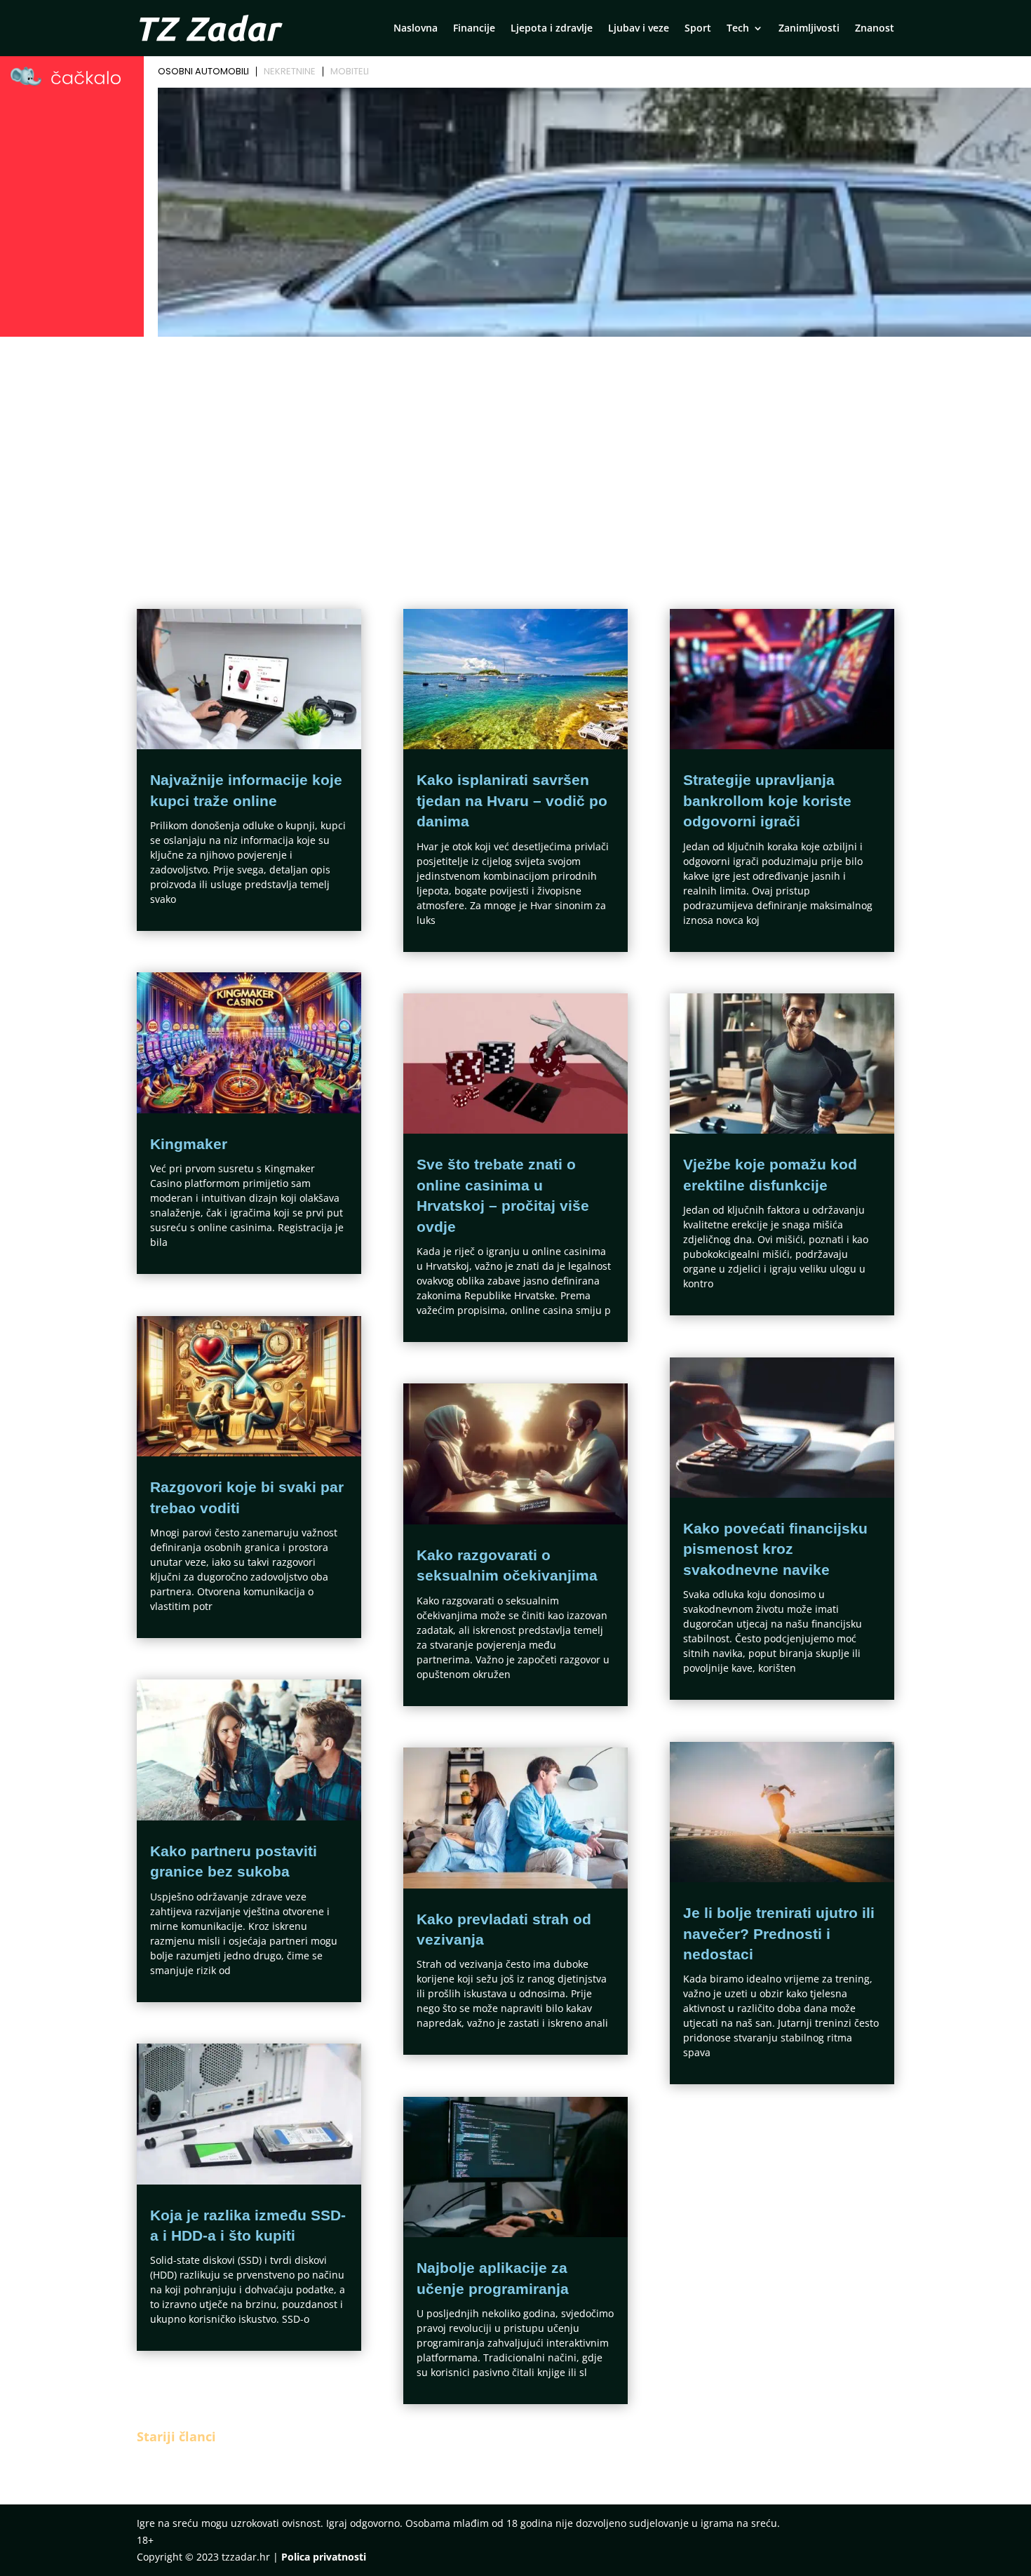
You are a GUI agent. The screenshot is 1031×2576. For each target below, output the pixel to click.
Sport (698, 29)
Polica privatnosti (324, 2557)
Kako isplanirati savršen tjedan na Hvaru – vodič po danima (512, 800)
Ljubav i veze (639, 29)
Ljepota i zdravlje (552, 29)
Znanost (875, 29)
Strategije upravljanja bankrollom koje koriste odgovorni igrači (767, 800)
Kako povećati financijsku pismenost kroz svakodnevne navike (775, 1549)
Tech (738, 29)
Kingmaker (189, 1144)
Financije (474, 29)
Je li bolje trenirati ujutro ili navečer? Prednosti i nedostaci (779, 1933)
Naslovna (416, 29)
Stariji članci (176, 2436)
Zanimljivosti (809, 29)
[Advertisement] (515, 447)
